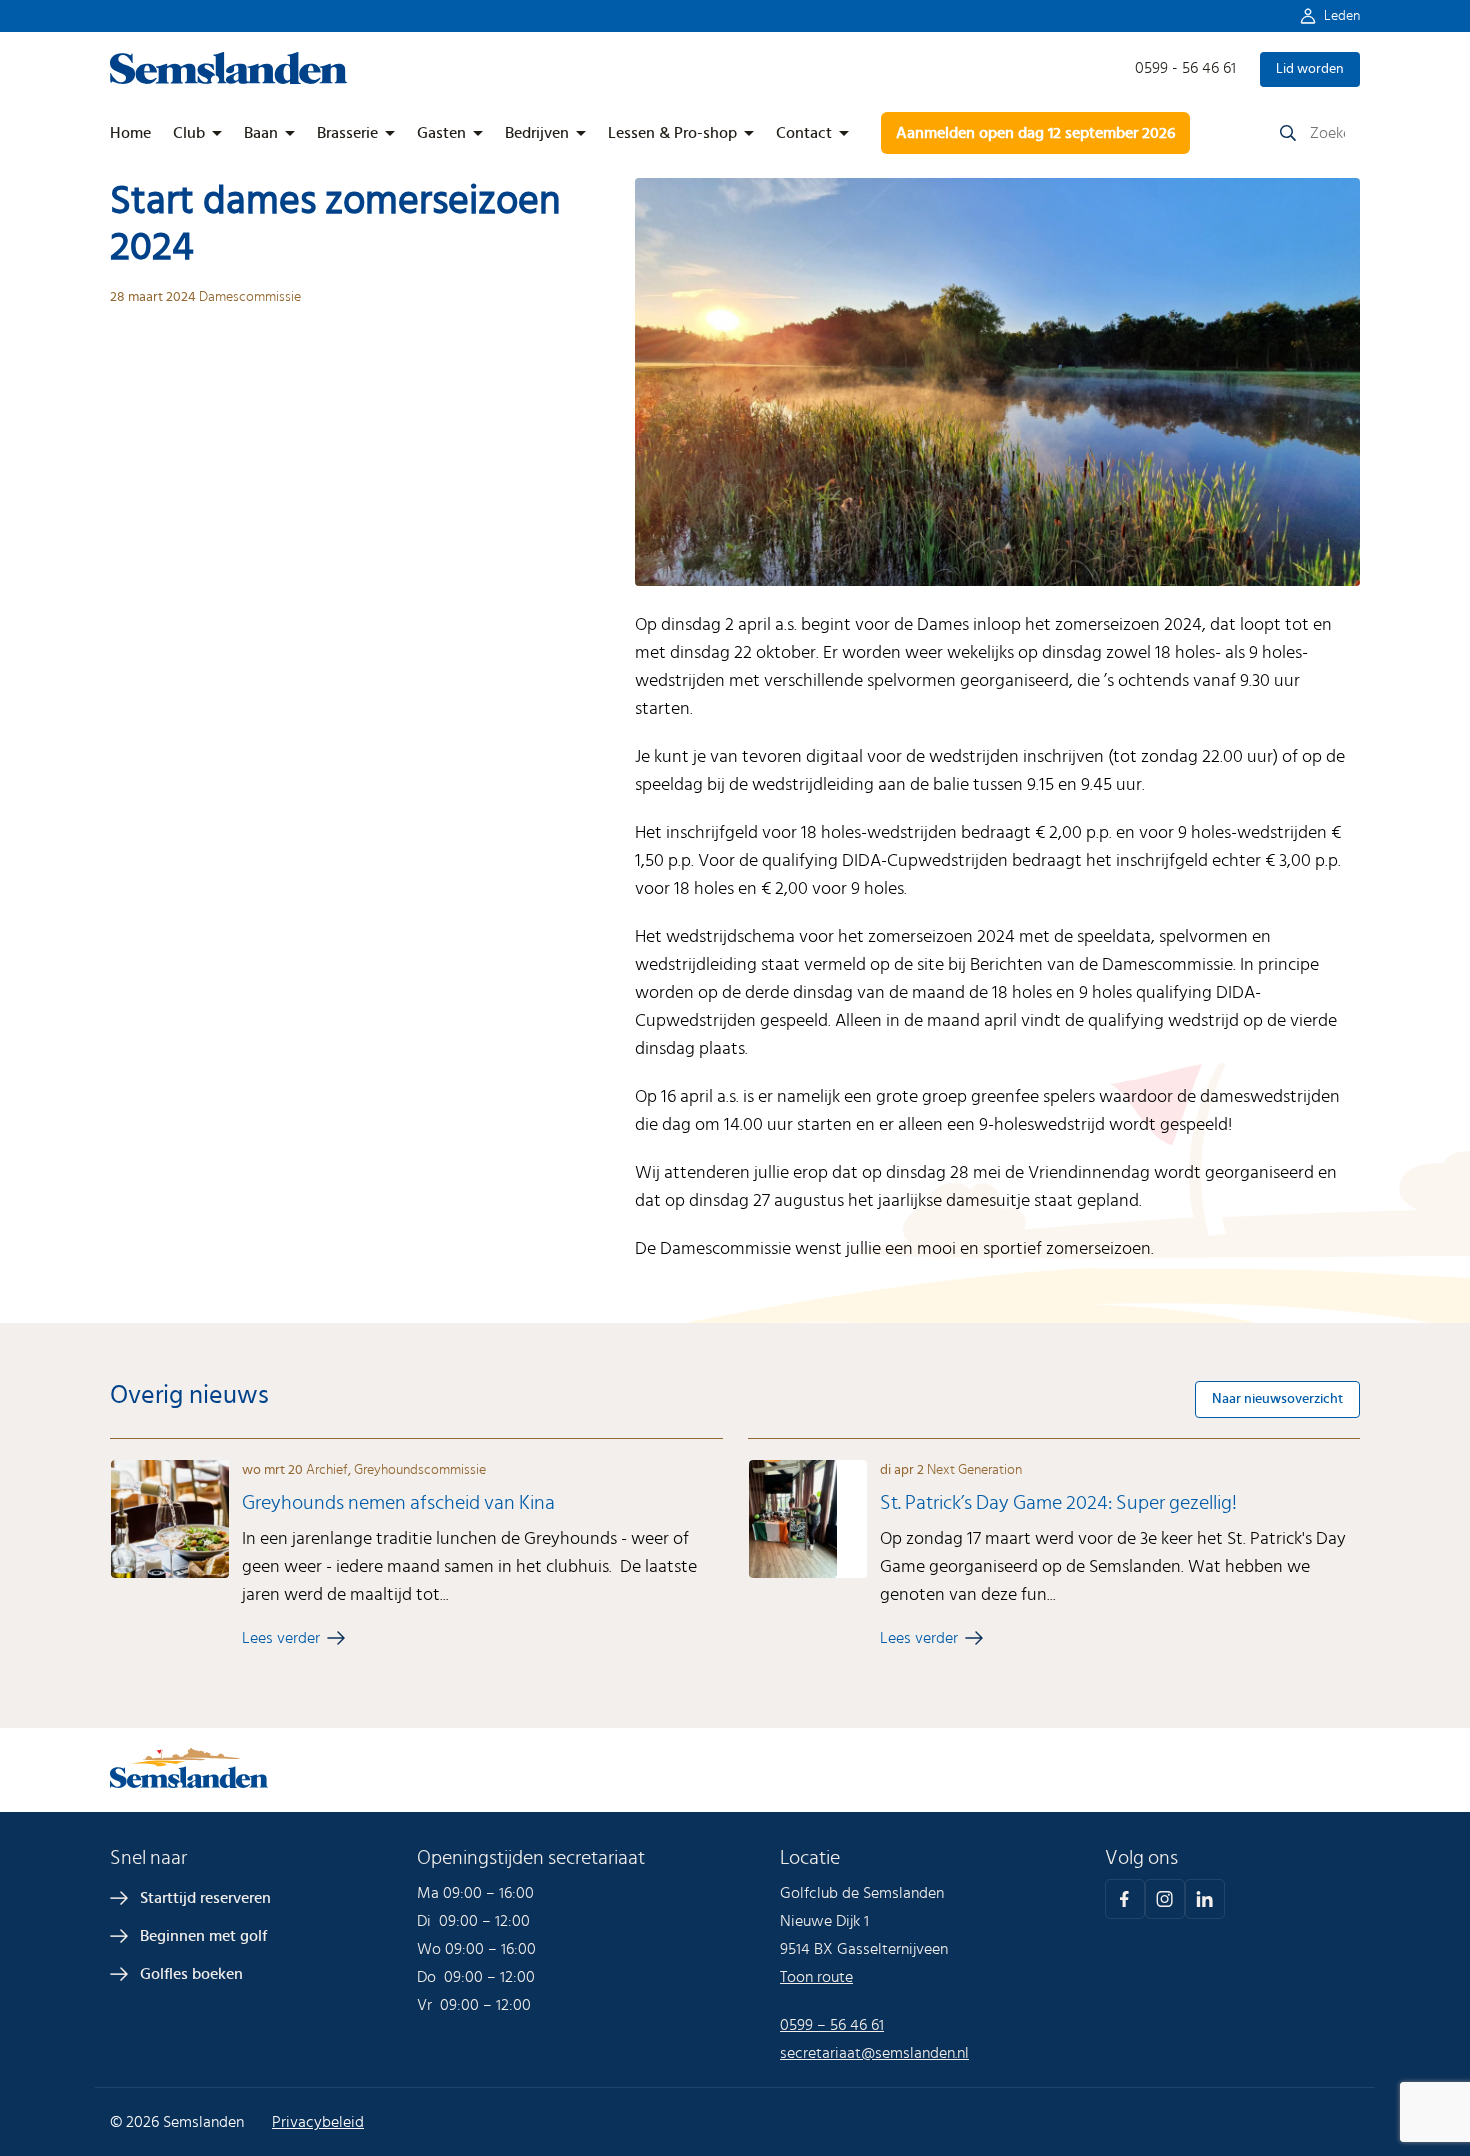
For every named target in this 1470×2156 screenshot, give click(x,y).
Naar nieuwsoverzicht (1277, 1399)
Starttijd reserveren (205, 1898)
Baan (261, 133)
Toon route (816, 1977)
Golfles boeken (191, 1974)
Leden (1342, 16)
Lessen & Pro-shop (672, 133)
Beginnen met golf (203, 1936)
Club (189, 133)
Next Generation (974, 1470)
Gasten (441, 133)
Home (130, 133)
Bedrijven (537, 133)
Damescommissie (250, 297)
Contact (804, 133)
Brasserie (347, 133)
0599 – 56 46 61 (832, 2025)
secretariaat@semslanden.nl (874, 2053)
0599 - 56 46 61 (1185, 68)
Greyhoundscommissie (420, 1470)
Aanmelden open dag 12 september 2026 (1035, 133)
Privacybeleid (318, 2122)
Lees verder (281, 1638)
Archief (327, 1470)
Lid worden (1310, 69)
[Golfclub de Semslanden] (229, 79)
